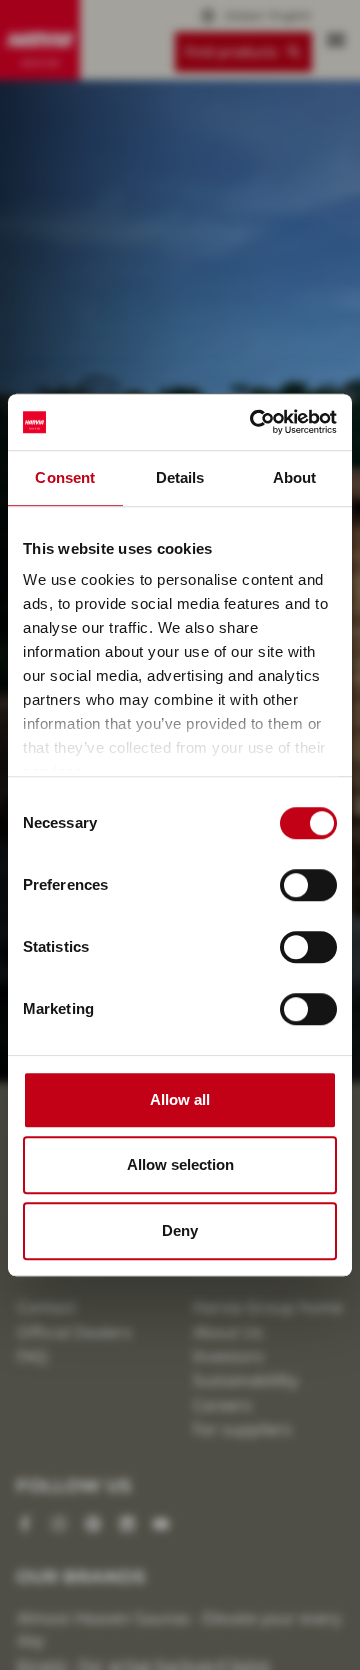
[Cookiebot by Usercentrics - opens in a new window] (254, 422)
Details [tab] (180, 477)
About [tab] (295, 477)
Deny (180, 1230)
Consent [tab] (65, 477)
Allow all (180, 1099)
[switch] (308, 885)
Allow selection (180, 1164)
